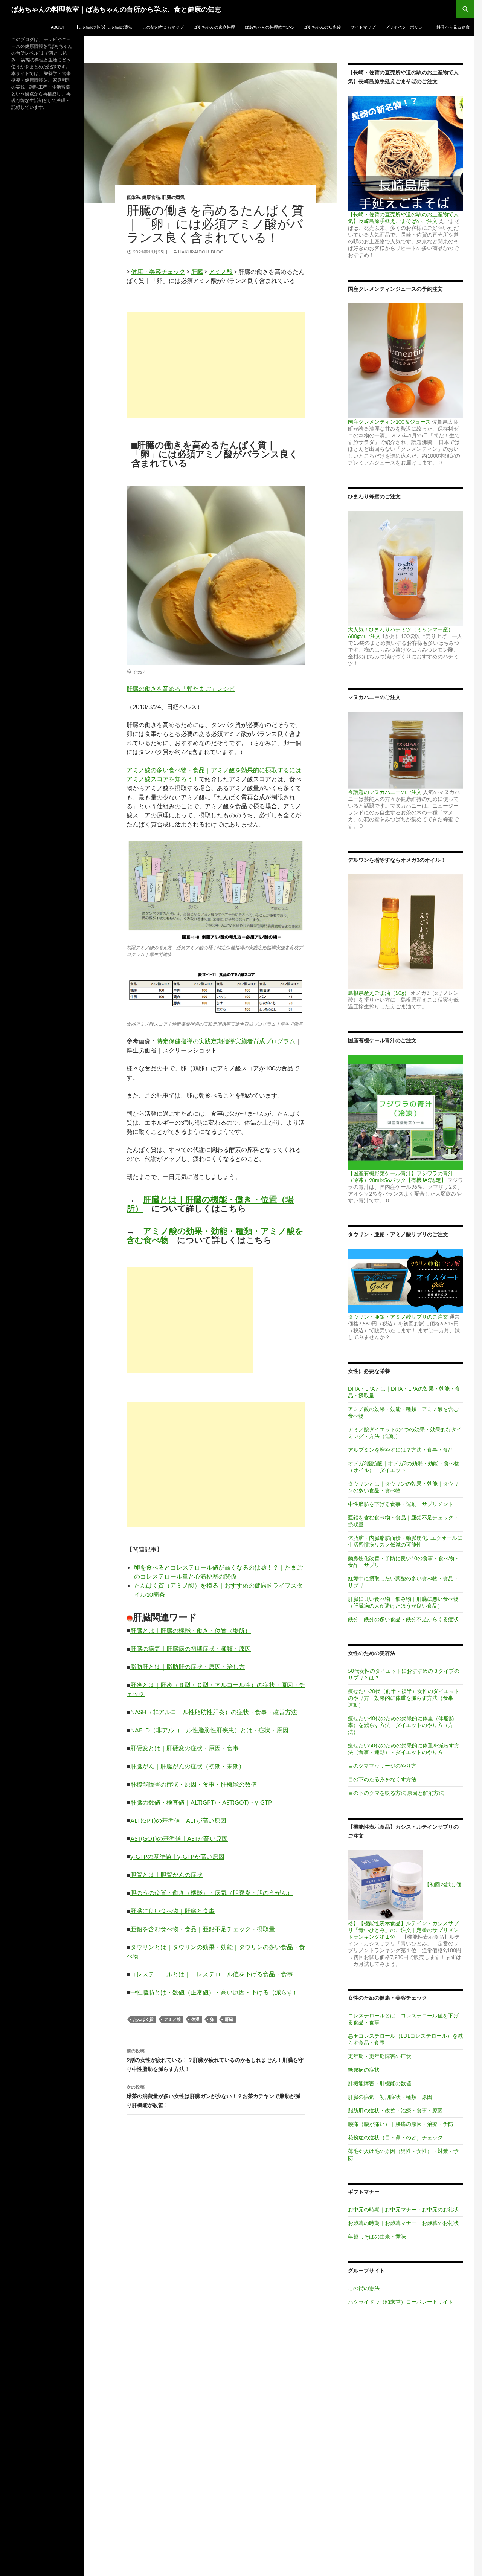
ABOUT (58, 27)
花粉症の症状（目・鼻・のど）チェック (395, 2137)
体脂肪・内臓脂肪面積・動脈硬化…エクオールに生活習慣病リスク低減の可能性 (405, 1541)
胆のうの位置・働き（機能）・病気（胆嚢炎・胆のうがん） (212, 1893)
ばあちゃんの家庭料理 (214, 27)
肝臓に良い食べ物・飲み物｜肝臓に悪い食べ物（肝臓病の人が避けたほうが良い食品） (403, 1602)
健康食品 (151, 197)
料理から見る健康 (453, 27)
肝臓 (197, 271)
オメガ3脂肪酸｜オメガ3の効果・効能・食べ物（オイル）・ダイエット (404, 1467)
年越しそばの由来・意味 (377, 2236)
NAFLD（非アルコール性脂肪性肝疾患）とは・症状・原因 (209, 1730)
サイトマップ (363, 27)
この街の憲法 (364, 2288)
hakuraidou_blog (201, 252)
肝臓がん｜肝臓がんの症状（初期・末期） (188, 1766)
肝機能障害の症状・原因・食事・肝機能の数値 (194, 1784)
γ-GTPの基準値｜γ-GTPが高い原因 (177, 1856)
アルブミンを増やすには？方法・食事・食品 (401, 1450)
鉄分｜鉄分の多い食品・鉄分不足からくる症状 (403, 1619)
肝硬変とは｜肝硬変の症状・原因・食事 (185, 1748)
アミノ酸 (221, 271)
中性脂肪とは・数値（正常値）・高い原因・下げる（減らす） (215, 1992)
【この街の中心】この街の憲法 (104, 27)
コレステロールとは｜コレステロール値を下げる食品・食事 (212, 1974)
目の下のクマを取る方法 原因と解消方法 (396, 1793)
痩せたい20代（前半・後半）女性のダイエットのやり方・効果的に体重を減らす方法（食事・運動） (404, 1698)
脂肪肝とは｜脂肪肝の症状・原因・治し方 (188, 1667)
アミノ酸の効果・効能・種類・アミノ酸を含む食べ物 (215, 1235)
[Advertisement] (216, 365)
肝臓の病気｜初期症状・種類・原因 (390, 2097)
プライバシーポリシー (406, 27)
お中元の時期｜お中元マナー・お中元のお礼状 (403, 2209)
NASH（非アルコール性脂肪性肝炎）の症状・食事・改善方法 (214, 1712)
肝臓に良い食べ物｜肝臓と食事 (172, 1911)
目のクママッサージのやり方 (382, 1766)
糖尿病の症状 (364, 2070)
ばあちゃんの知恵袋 (322, 27)
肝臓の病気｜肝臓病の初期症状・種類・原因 (191, 1648)
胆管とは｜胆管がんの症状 (166, 1874)
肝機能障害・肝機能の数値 (380, 2083)
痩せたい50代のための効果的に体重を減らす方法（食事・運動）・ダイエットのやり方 (404, 1749)
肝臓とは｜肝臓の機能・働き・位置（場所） (210, 1204)
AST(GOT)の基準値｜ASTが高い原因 (179, 1838)
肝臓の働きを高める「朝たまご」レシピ (181, 688)
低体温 (133, 197)
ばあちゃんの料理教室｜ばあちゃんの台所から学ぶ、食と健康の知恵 (116, 9)
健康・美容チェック (158, 271)
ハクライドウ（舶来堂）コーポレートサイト (401, 2302)
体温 (195, 2019)
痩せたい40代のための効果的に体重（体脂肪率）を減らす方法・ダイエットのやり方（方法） (401, 1725)
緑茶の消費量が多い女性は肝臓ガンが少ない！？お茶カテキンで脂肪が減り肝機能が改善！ (214, 2096)
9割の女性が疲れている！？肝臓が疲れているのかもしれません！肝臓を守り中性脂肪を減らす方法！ (215, 2060)
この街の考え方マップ (163, 27)
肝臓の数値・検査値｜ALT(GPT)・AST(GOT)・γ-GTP (201, 1802)
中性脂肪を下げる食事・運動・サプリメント (401, 1504)
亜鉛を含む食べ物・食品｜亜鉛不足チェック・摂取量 (203, 1929)
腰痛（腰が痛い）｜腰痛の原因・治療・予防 (401, 2124)
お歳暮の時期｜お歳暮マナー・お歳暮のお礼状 (403, 2223)
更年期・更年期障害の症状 (380, 2056)
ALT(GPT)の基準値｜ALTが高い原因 (178, 1820)
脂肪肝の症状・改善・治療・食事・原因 (395, 2110)
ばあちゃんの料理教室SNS (269, 27)
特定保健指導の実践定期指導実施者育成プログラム (226, 1041)
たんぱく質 (143, 2019)
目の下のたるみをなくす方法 (382, 1779)
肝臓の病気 (173, 197)
